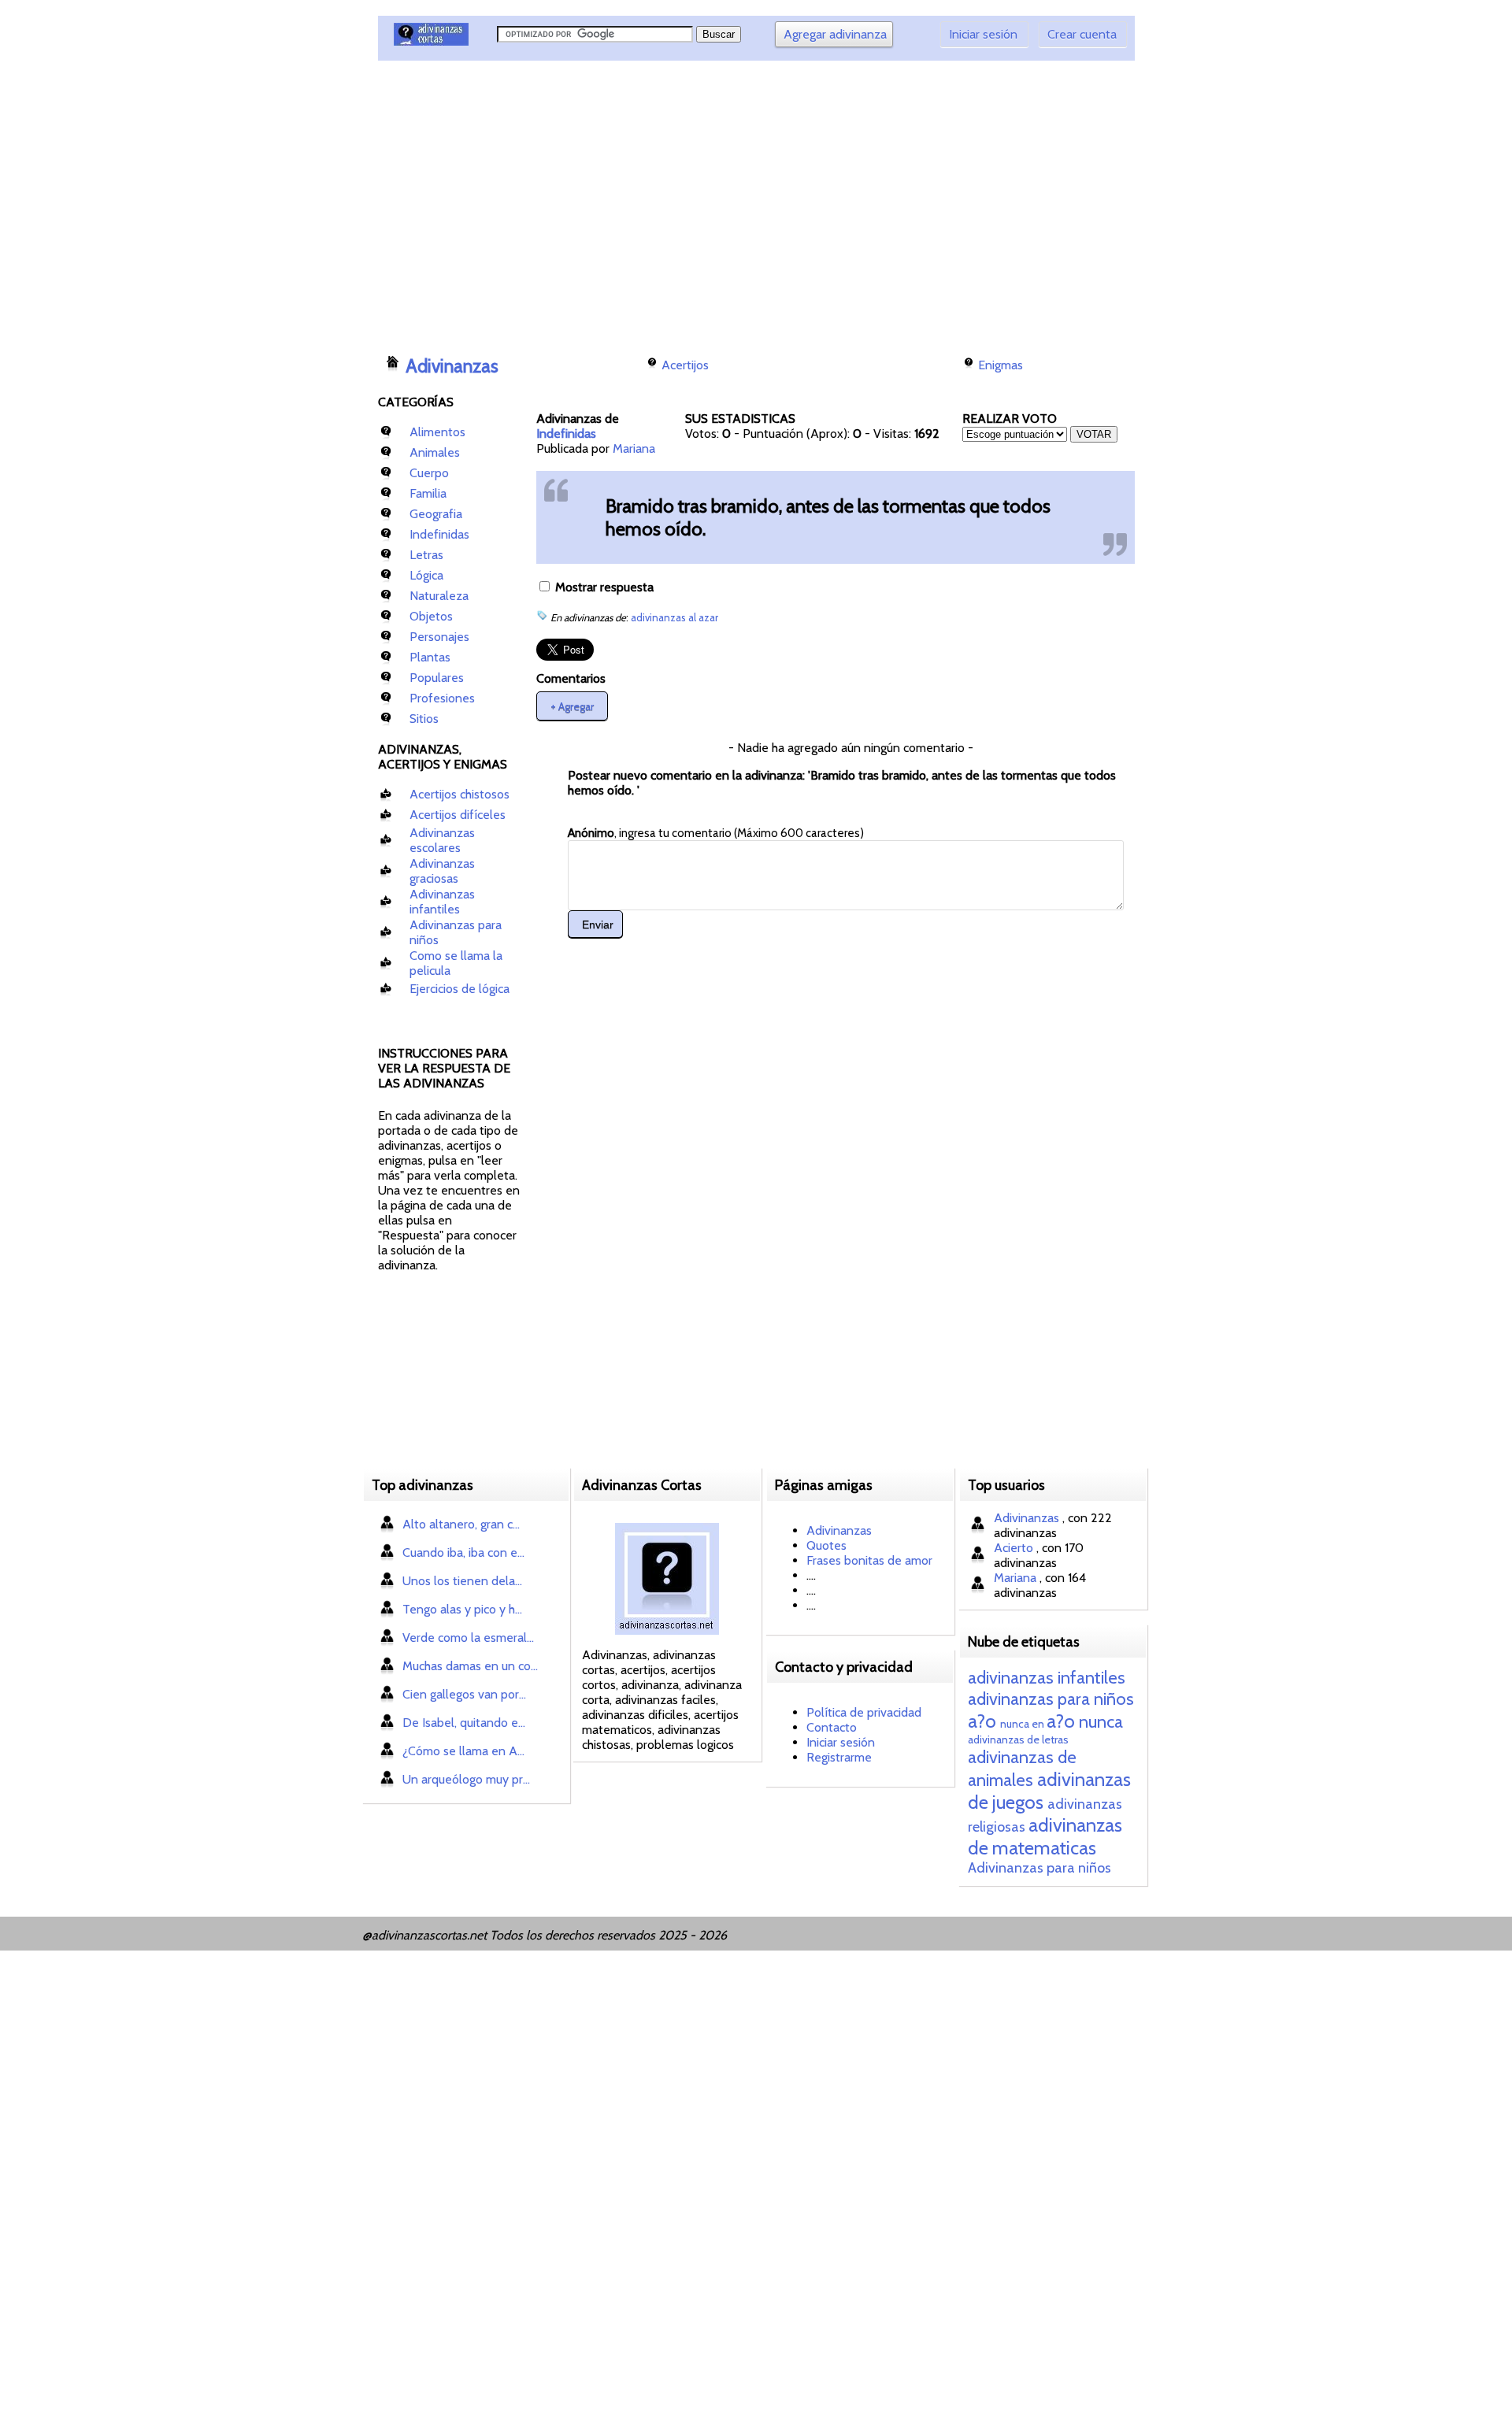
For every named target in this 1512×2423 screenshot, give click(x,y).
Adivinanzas (452, 366)
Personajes (439, 637)
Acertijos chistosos (460, 794)
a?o (982, 1721)
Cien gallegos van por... (464, 1694)
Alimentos (437, 432)
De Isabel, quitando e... (464, 1723)
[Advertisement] (665, 201)
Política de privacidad (864, 1712)
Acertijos (685, 365)
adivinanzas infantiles (1047, 1678)
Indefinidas (439, 534)
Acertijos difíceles (458, 815)
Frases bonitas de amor (869, 1560)
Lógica (426, 575)
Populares (437, 678)
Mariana (634, 448)
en (1038, 1724)
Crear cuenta (1082, 34)
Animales (435, 452)
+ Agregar (572, 706)
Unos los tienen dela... (462, 1581)
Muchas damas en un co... (470, 1666)
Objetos (431, 616)
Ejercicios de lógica (460, 989)
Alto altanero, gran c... (461, 1524)
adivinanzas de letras (1018, 1739)
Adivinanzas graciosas (442, 871)
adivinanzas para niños (1051, 1699)
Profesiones (442, 698)
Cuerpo (429, 473)
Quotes (826, 1545)
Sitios (424, 719)
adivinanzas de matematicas (1045, 1836)
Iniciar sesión (983, 34)
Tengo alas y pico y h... (462, 1609)
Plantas (430, 657)
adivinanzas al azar (674, 617)
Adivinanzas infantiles (442, 902)
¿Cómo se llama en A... (463, 1751)
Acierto (1015, 1548)
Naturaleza (439, 596)
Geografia (436, 514)
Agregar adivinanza (835, 34)
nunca (1015, 1724)
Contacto (832, 1727)
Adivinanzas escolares (442, 840)
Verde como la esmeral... (468, 1638)
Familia (428, 493)
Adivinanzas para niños (1039, 1868)
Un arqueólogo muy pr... (466, 1779)
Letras (426, 555)
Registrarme (839, 1757)
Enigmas (1001, 365)
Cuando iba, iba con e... (463, 1552)
